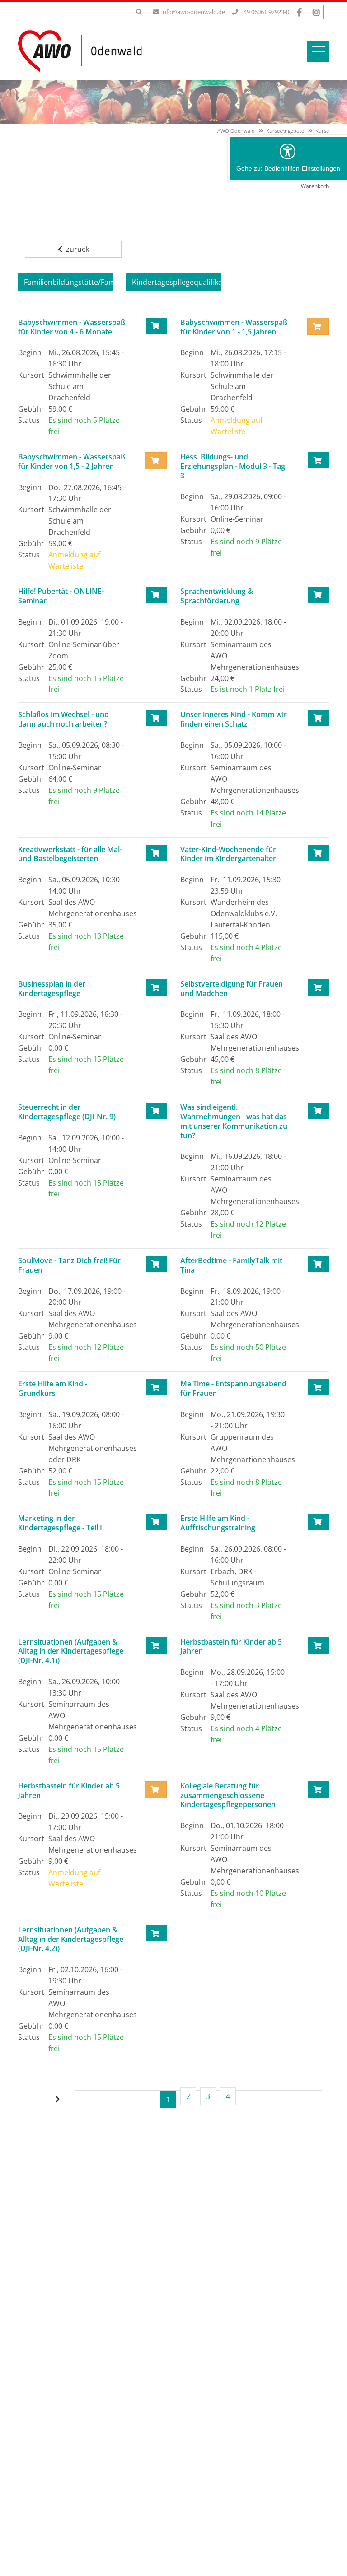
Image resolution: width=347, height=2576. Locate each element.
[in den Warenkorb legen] (156, 326)
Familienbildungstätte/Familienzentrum (68, 282)
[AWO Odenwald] (84, 51)
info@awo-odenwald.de (193, 12)
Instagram (316, 12)
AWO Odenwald (236, 131)
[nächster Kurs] (59, 2099)
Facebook (299, 12)
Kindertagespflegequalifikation (176, 282)
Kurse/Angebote (285, 131)
